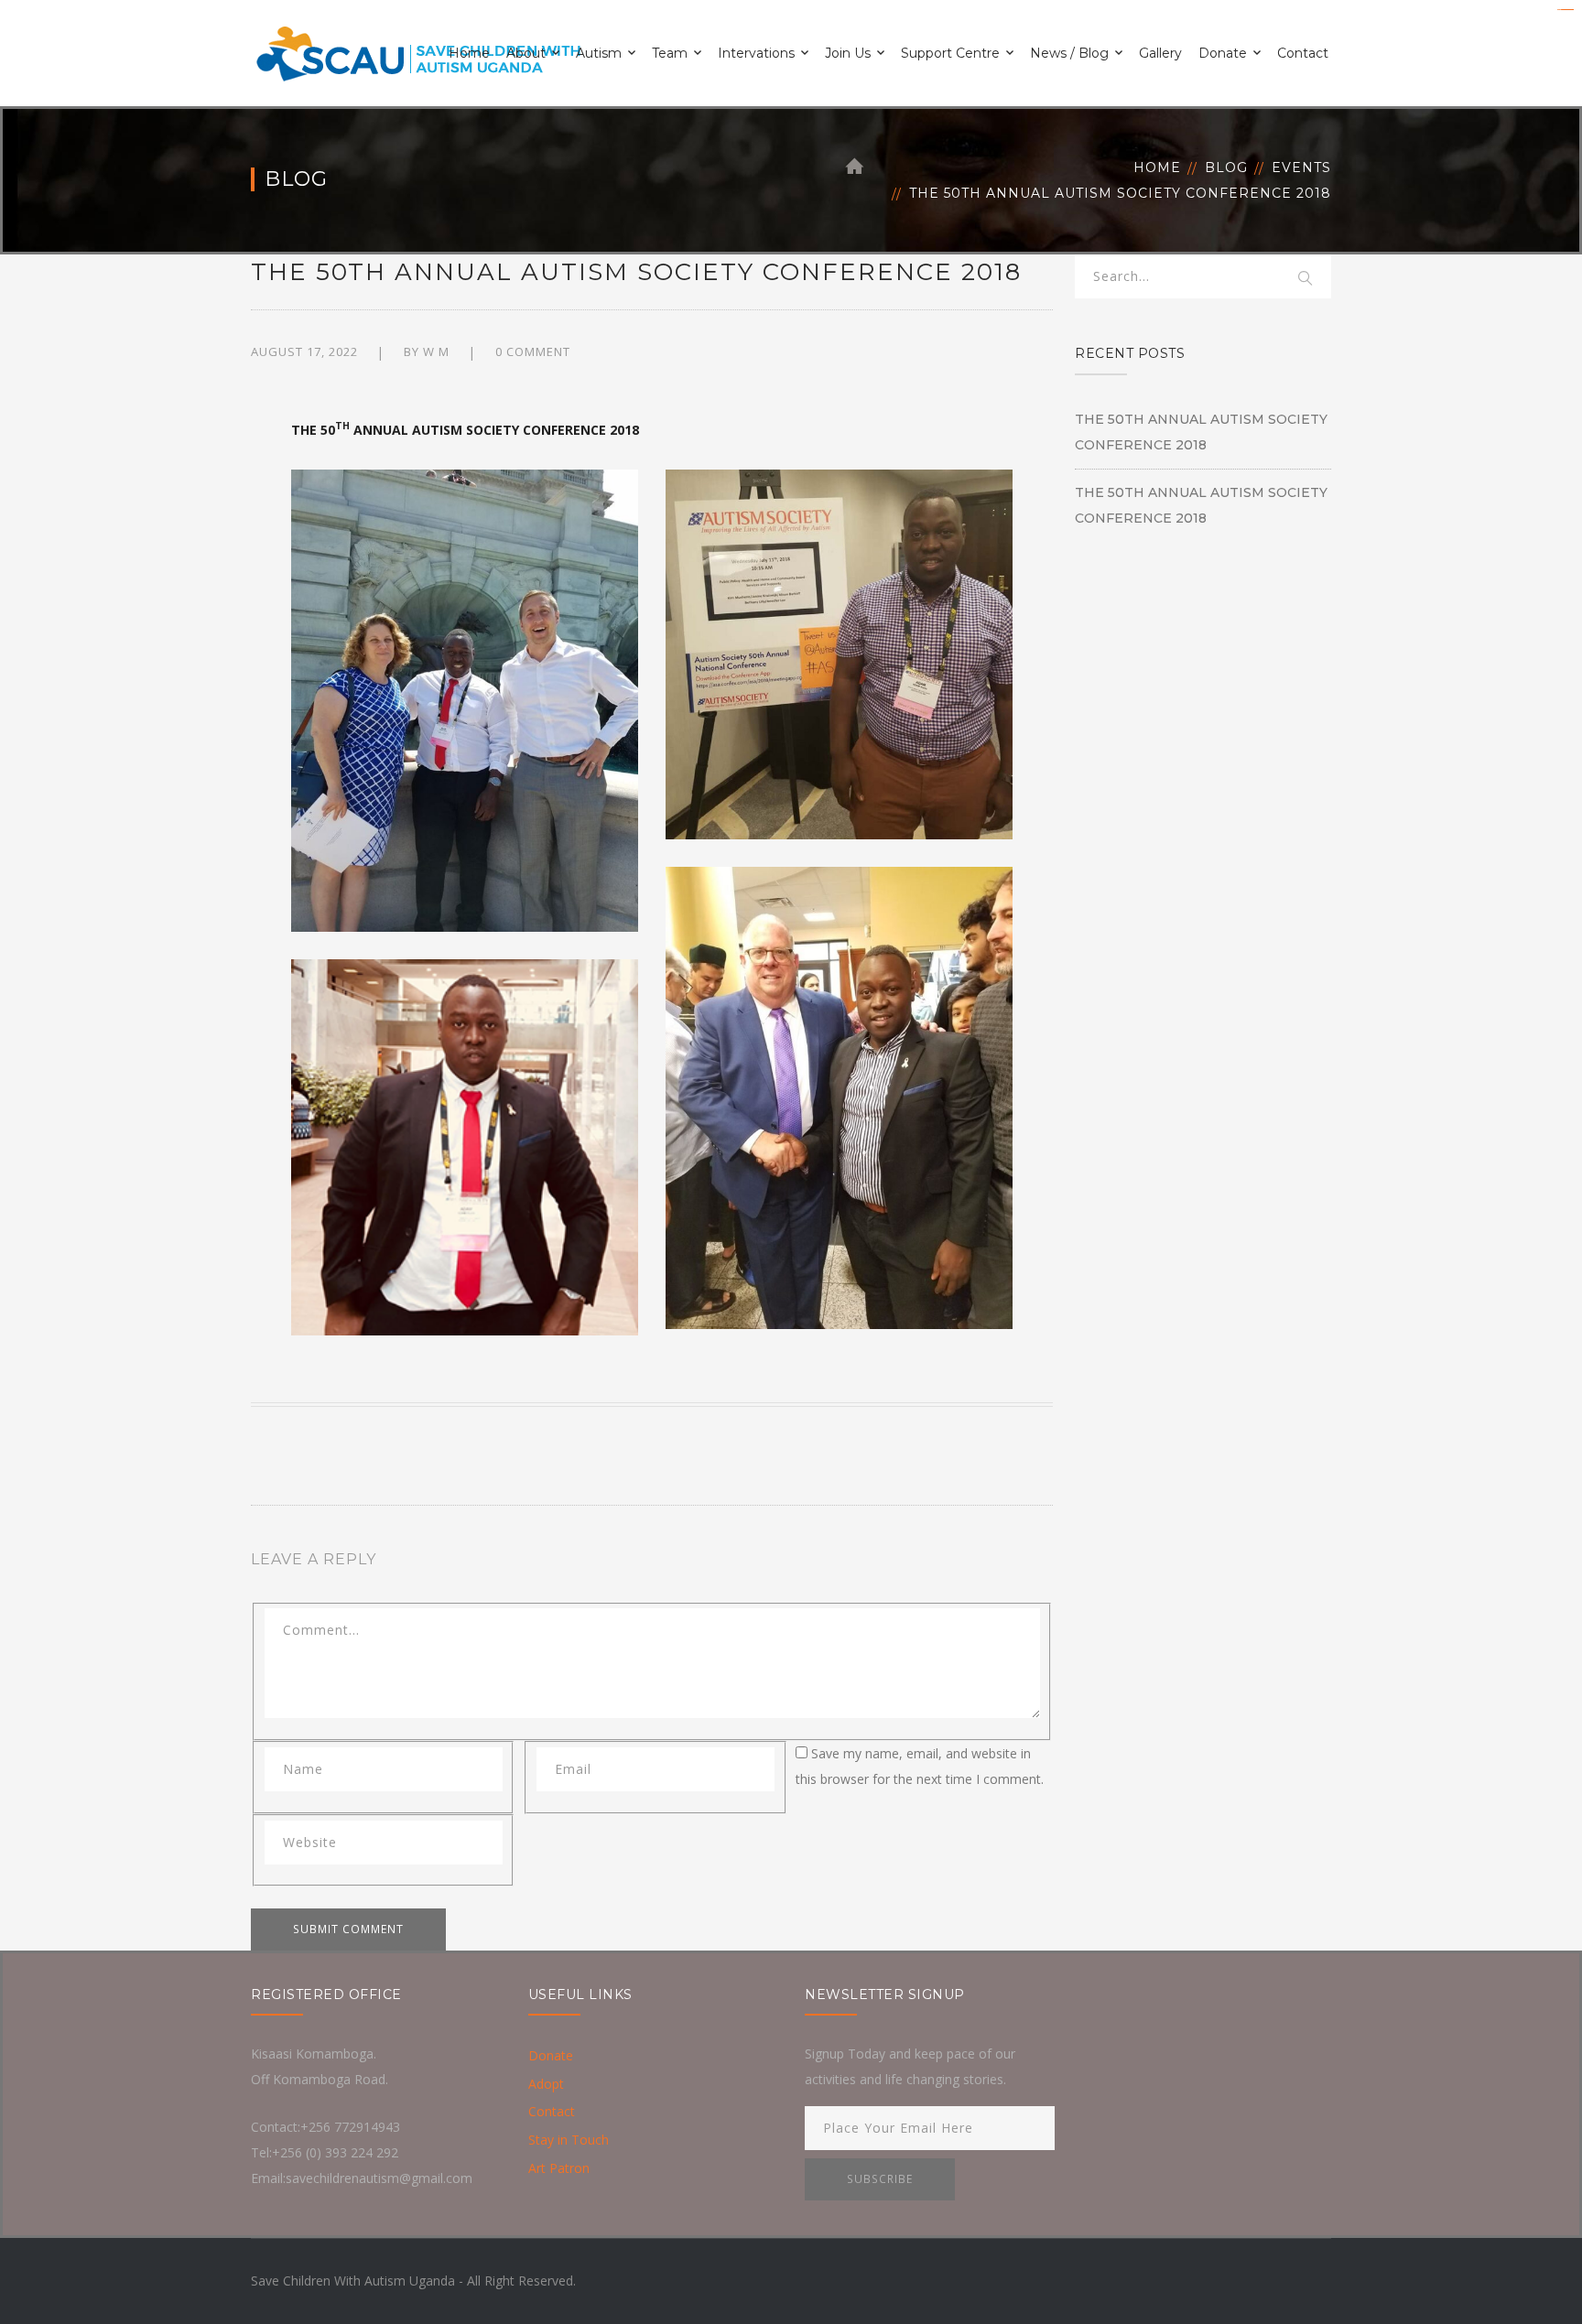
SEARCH (1306, 279)
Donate (1223, 53)
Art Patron (559, 2168)
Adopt (546, 2084)
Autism (599, 53)
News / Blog (1069, 53)
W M (436, 351)
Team (670, 53)
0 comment (533, 351)
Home (469, 53)
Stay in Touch (569, 2140)
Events (1301, 168)
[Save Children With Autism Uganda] (417, 52)
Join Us (848, 53)
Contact (1303, 53)
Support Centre (950, 53)
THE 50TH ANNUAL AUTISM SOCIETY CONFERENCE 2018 (1201, 432)
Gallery (1160, 53)
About (526, 53)
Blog (1226, 168)
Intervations (756, 53)
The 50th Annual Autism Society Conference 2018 (1201, 505)
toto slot (1571, 10)
